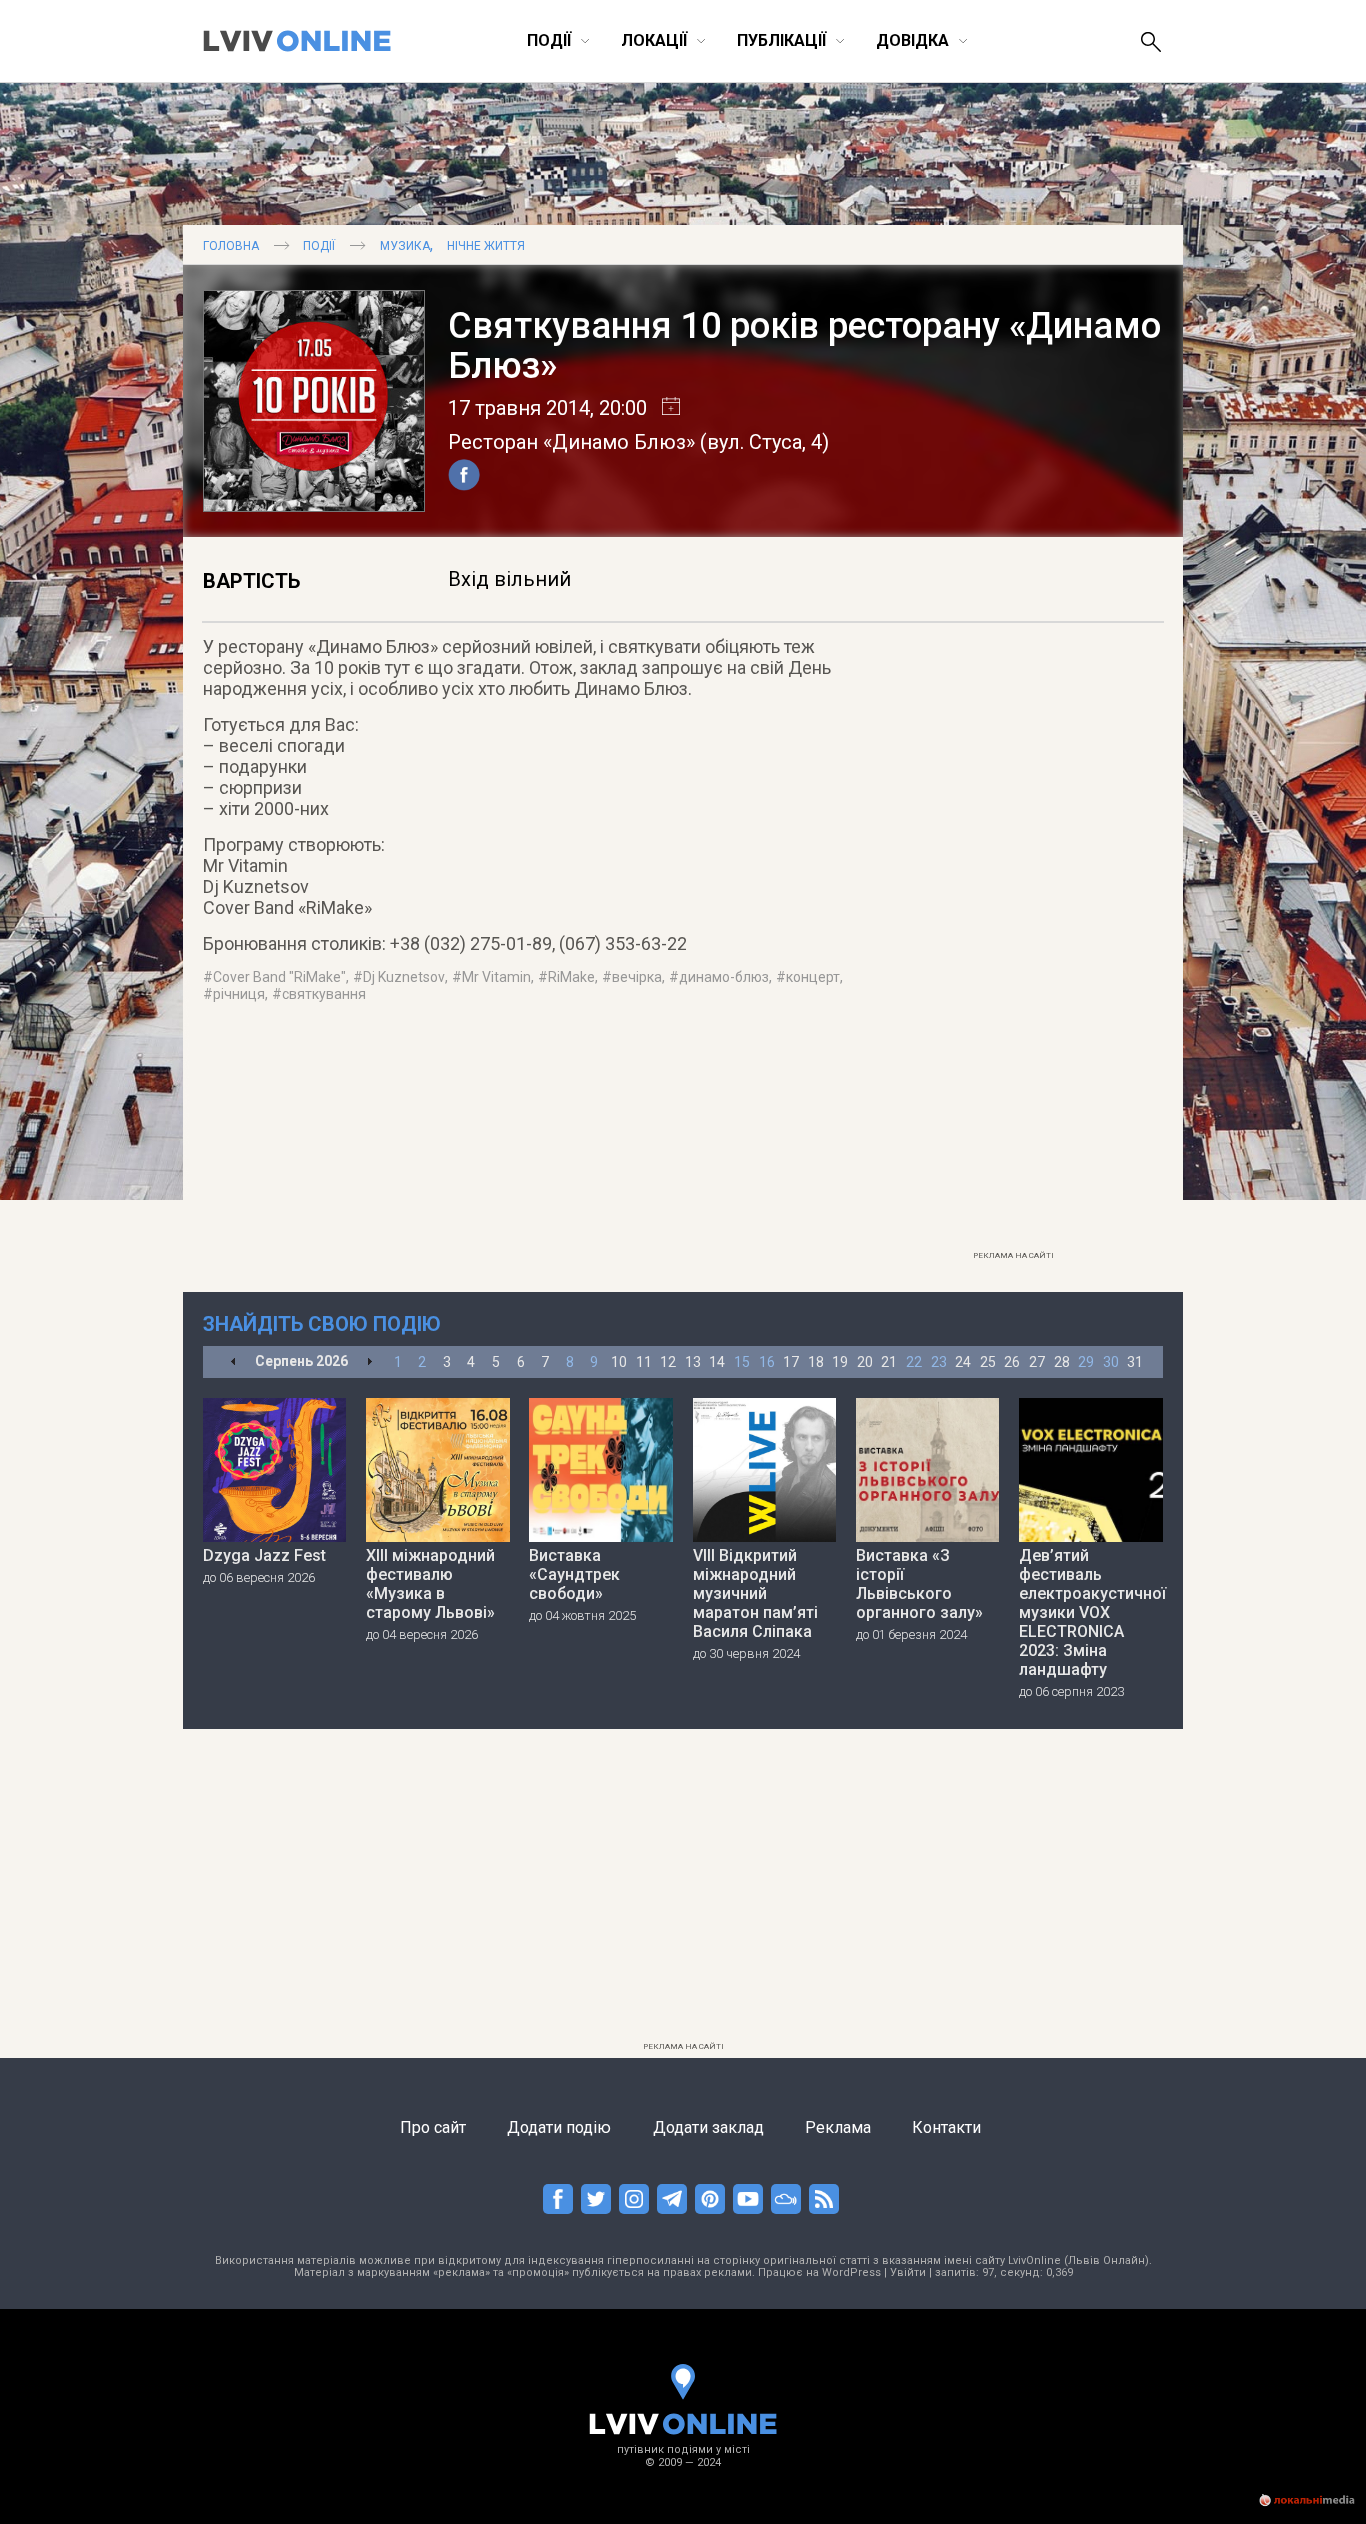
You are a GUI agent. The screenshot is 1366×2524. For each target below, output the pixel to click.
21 (889, 1362)
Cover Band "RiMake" (279, 977)
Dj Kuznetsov (404, 977)
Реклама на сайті (1013, 1255)
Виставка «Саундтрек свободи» (574, 1574)
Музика (405, 246)
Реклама (838, 2127)
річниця (239, 994)
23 (939, 1362)
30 (1111, 1362)
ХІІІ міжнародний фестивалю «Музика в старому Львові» (430, 1584)
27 (1037, 1362)
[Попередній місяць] (233, 1362)
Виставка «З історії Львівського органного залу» (919, 1584)
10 (619, 1362)
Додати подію (559, 2127)
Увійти (908, 2272)
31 (1135, 1362)
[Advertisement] (1013, 941)
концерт (813, 977)
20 (865, 1362)
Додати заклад (708, 2127)
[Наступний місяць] (369, 1362)
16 (767, 1362)
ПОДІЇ (319, 246)
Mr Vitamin (496, 977)
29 (1086, 1362)
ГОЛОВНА (231, 246)
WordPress (851, 2272)
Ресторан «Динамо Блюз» (571, 442)
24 (963, 1362)
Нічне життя (486, 246)
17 (791, 1362)
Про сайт (433, 2127)
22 (914, 1362)
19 (840, 1362)
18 (816, 1362)
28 (1062, 1362)
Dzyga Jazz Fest (264, 1555)
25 (988, 1362)
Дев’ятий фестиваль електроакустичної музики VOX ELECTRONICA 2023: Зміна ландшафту (1091, 1612)
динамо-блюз (724, 977)
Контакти (946, 2127)
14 (717, 1362)
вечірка (637, 977)
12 (668, 1362)
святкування (324, 994)
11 (644, 1362)
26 (1012, 1362)
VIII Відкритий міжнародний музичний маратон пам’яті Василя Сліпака (755, 1593)
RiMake (571, 977)
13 (693, 1362)
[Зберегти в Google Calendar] (663, 408)
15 (742, 1362)
